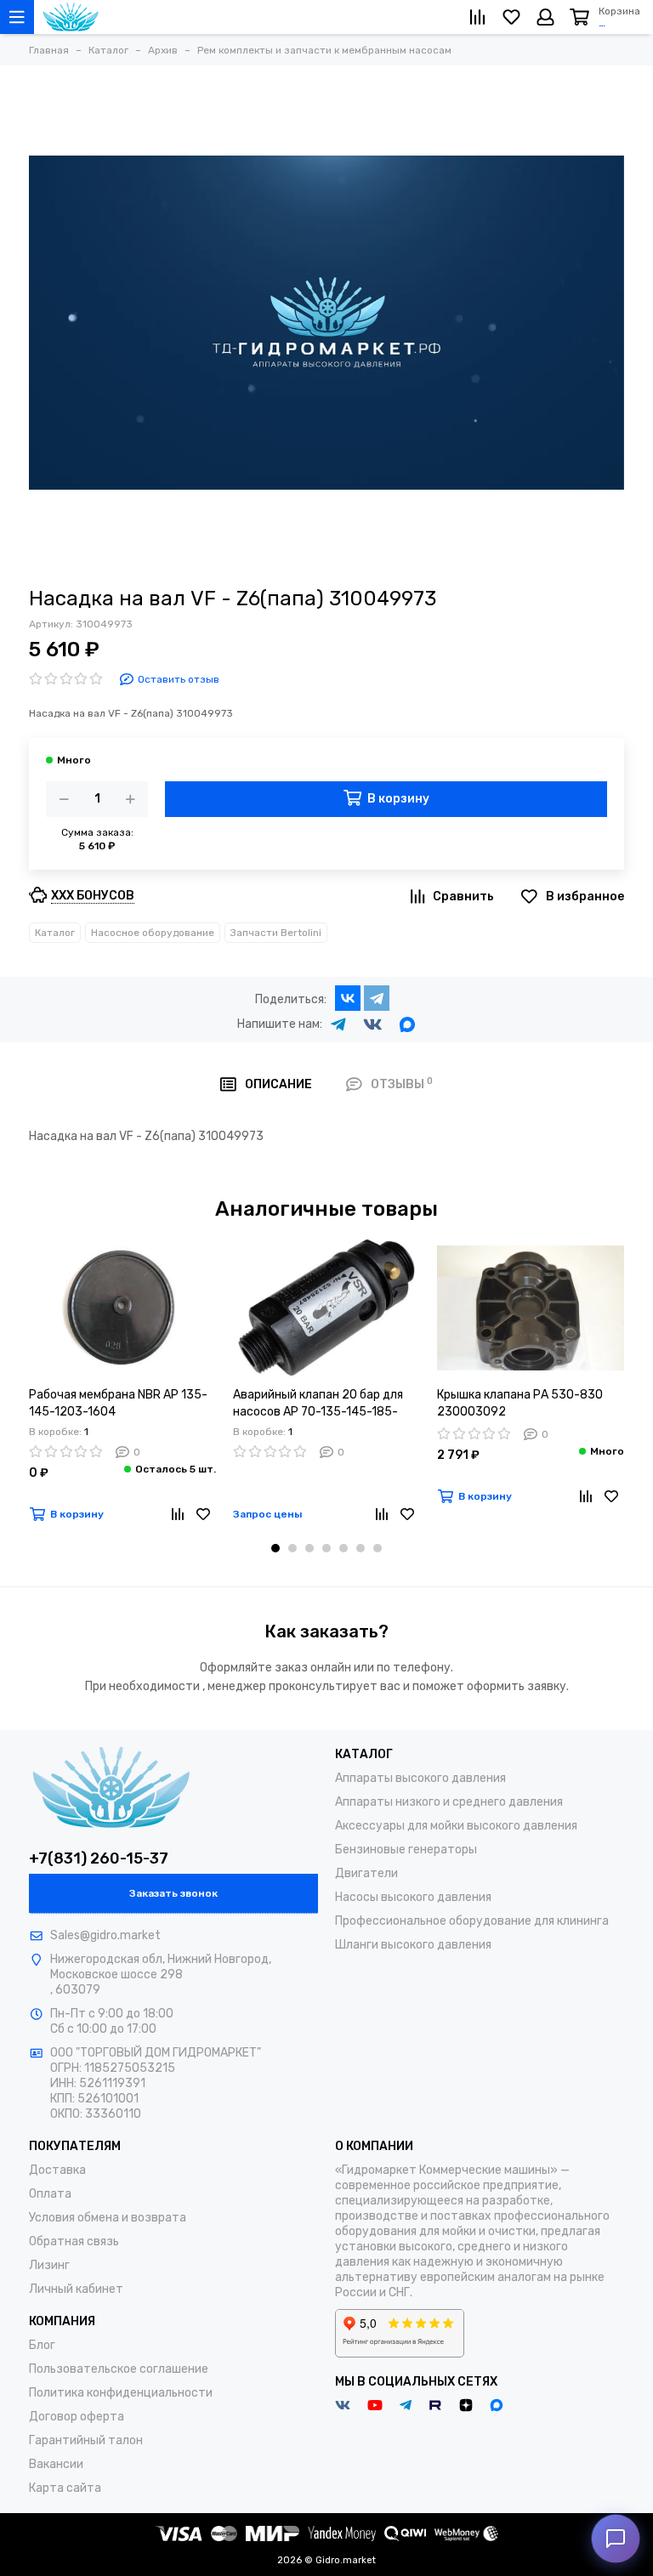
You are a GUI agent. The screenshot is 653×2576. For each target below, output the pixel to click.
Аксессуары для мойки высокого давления (456, 1826)
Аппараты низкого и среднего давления (449, 1802)
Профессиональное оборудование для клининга (472, 1921)
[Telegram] (377, 998)
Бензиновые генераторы (406, 1850)
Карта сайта (65, 2488)
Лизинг (49, 2265)
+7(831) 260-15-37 (99, 1858)
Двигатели (366, 1873)
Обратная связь (74, 2241)
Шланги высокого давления (413, 1945)
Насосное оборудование (153, 933)
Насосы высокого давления (413, 1897)
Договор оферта (77, 2417)
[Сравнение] (178, 1514)
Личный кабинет (76, 2289)
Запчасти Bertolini (276, 933)
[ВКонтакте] (348, 998)
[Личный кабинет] (545, 17)
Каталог (55, 933)
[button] (275, 1548)
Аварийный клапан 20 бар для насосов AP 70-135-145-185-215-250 (318, 1404)
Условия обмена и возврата (108, 2218)
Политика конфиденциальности (121, 2393)
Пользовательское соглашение (119, 2369)
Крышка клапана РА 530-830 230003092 (520, 1403)
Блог (42, 2345)
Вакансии (56, 2464)
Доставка (57, 2170)
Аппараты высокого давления (420, 1778)
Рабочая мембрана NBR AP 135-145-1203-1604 (118, 1403)
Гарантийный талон (86, 2440)
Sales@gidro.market (105, 1935)
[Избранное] (203, 1514)
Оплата (50, 2194)
